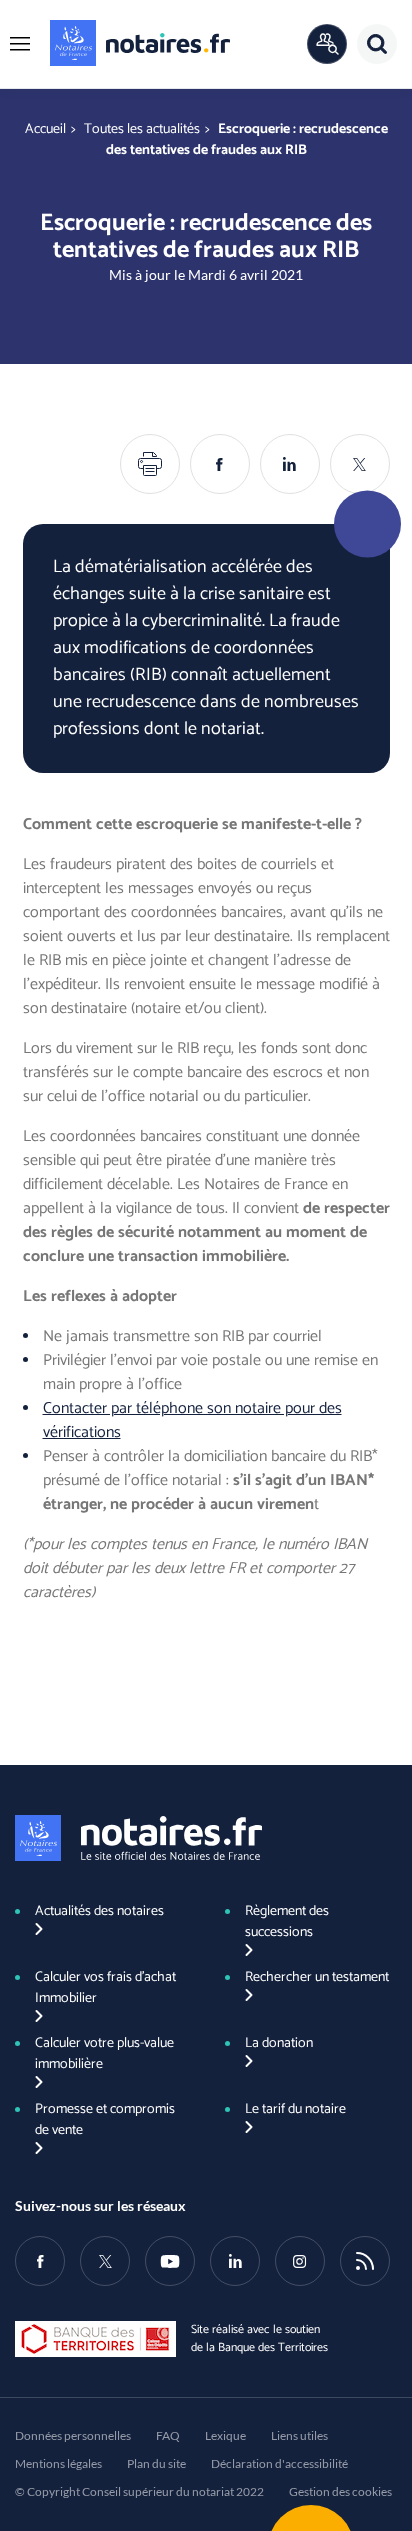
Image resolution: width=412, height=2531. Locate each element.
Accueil (45, 129)
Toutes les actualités (142, 129)
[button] (20, 44)
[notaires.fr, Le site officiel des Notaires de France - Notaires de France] (138, 1838)
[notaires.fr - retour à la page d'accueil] (140, 43)
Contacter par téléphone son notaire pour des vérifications (192, 1420)
